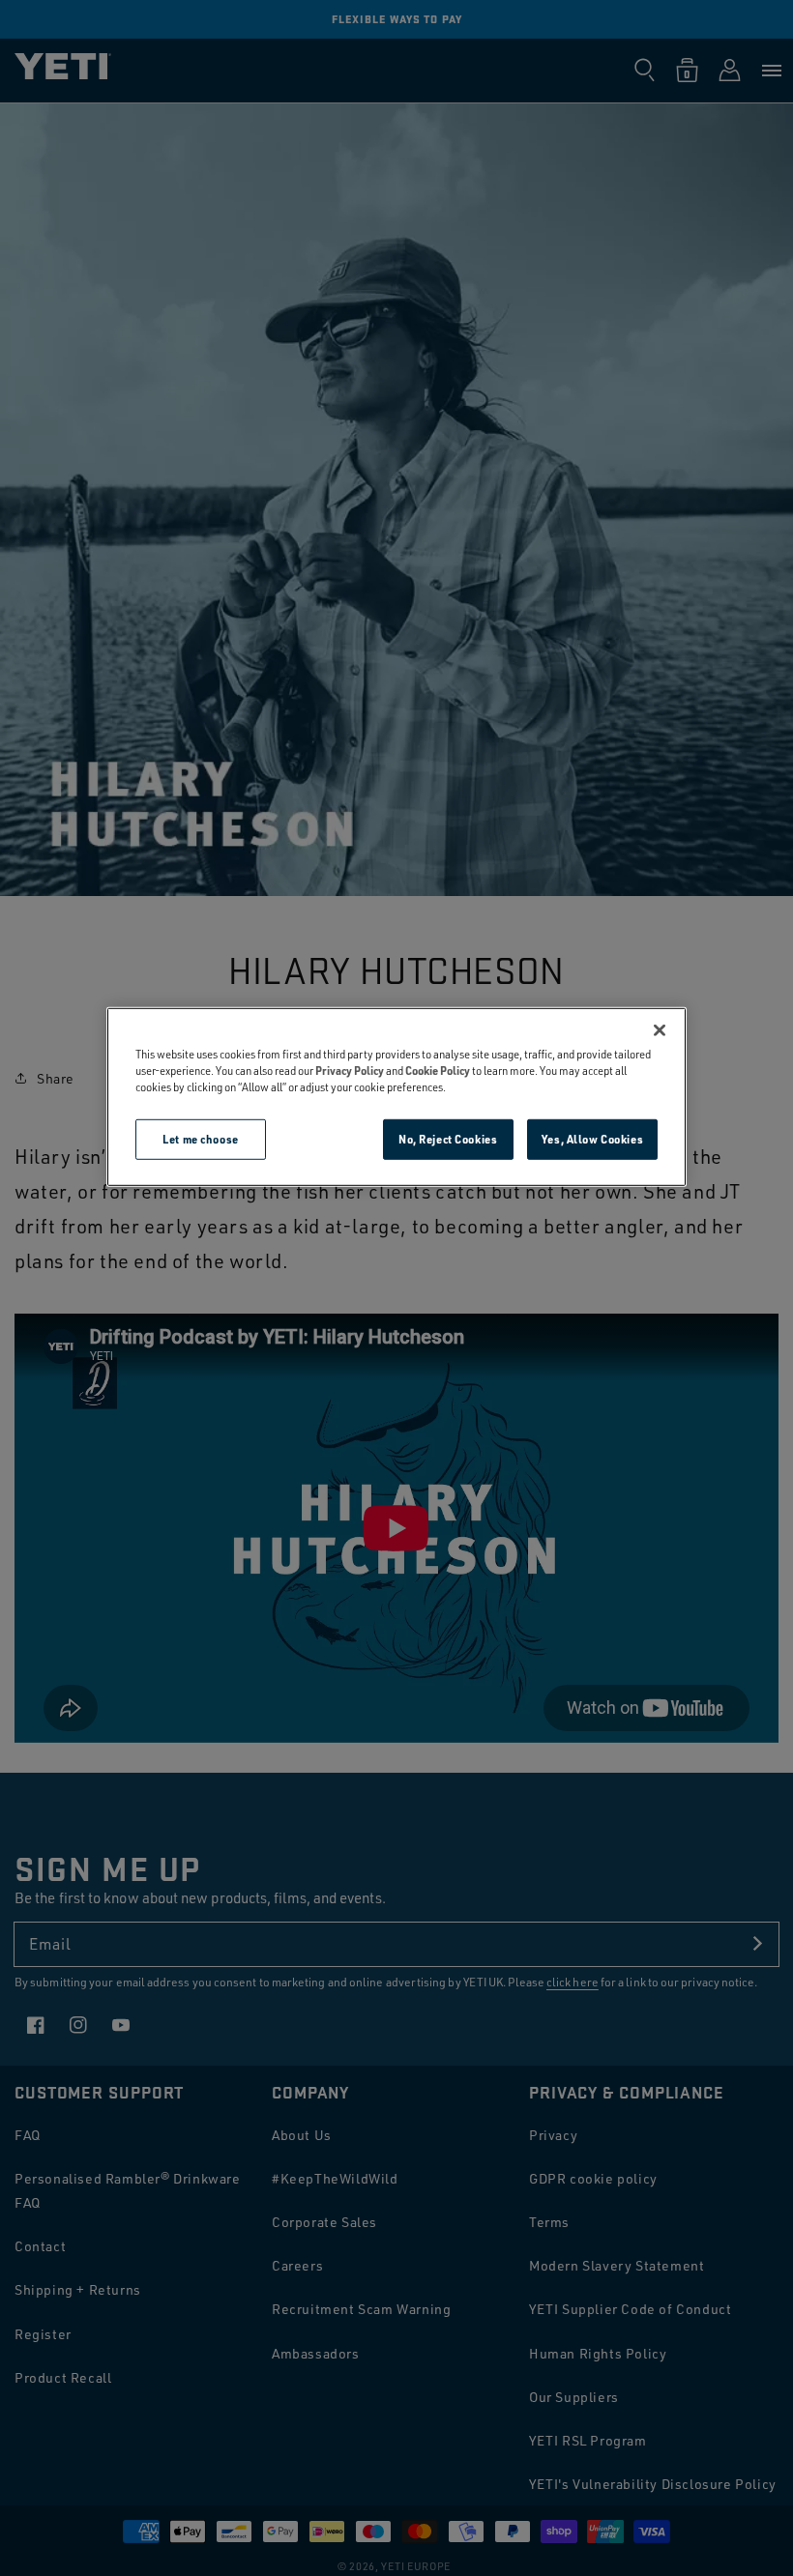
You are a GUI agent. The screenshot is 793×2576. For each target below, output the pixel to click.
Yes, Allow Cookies (592, 1139)
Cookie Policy (438, 1071)
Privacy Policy (350, 1071)
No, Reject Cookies (448, 1139)
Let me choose (200, 1139)
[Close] (660, 1030)
